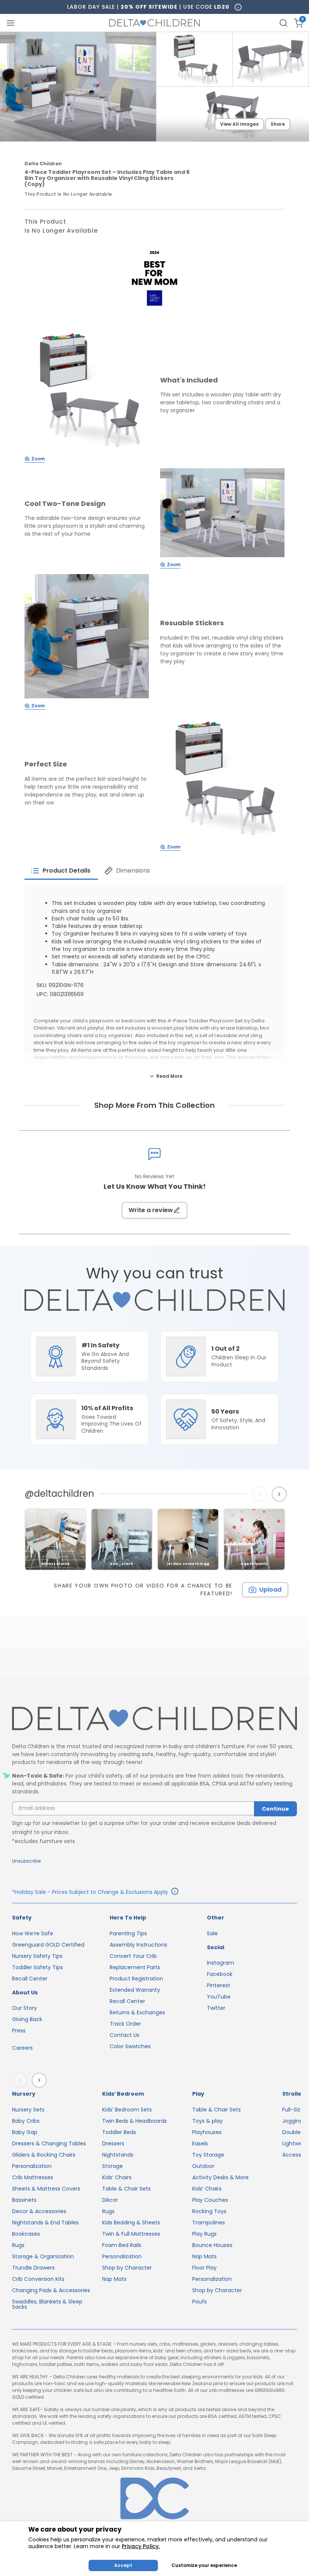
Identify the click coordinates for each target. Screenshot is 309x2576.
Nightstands (118, 2155)
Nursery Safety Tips (37, 1956)
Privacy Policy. (141, 2546)
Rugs (18, 2245)
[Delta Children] (154, 1719)
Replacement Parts (135, 1967)
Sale (212, 1933)
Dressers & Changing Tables (49, 2143)
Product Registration (136, 1979)
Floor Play (204, 2268)
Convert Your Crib (133, 1956)
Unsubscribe (26, 1861)
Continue (275, 1809)
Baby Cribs (26, 2121)
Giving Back (27, 2019)
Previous (261, 1494)
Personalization (32, 2166)
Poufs (200, 2302)
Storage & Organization (43, 2256)
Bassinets (24, 2200)
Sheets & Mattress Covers (46, 2189)
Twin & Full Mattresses (131, 2234)
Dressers (113, 2143)
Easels (200, 2143)
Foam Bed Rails (122, 2245)
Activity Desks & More (220, 2177)
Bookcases (26, 2234)
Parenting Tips (128, 1933)
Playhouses (207, 2132)
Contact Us (125, 2035)
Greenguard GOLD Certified (48, 1945)
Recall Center (30, 1979)
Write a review (151, 1210)
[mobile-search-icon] (283, 23)
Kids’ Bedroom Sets (127, 2110)
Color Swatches (130, 2046)
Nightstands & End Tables (45, 2223)
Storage (112, 2166)
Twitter (216, 2008)
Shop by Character (127, 2268)
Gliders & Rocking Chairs (44, 2155)
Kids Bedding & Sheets (131, 2223)
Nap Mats (114, 2279)
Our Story (24, 2008)
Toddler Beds (119, 2132)
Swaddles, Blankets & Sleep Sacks (47, 2304)
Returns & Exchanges (137, 2012)
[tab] (61, 871)
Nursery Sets (28, 2110)
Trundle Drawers (33, 2268)
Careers (22, 2048)
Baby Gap (25, 2132)
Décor (110, 2200)
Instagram (220, 1963)
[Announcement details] (175, 1892)
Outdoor (203, 2166)
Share (278, 124)
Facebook (220, 1974)
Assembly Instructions (138, 1945)
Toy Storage (208, 2155)
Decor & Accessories (39, 2211)
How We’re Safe (33, 1933)
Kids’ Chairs (117, 2177)
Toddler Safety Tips (37, 1967)
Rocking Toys (209, 2211)
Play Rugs (204, 2234)
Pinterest (219, 1985)
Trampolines (209, 2223)
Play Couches (210, 2200)
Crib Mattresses (33, 2177)
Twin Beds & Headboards (135, 2121)
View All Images (239, 124)
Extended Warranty (135, 1990)
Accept (123, 2565)
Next (280, 1494)
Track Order (125, 2024)
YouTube (219, 1997)
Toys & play (207, 2121)
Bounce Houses (212, 2245)
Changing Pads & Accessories (51, 2290)
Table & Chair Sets (126, 2189)
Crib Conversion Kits (38, 2279)
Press (19, 2031)
